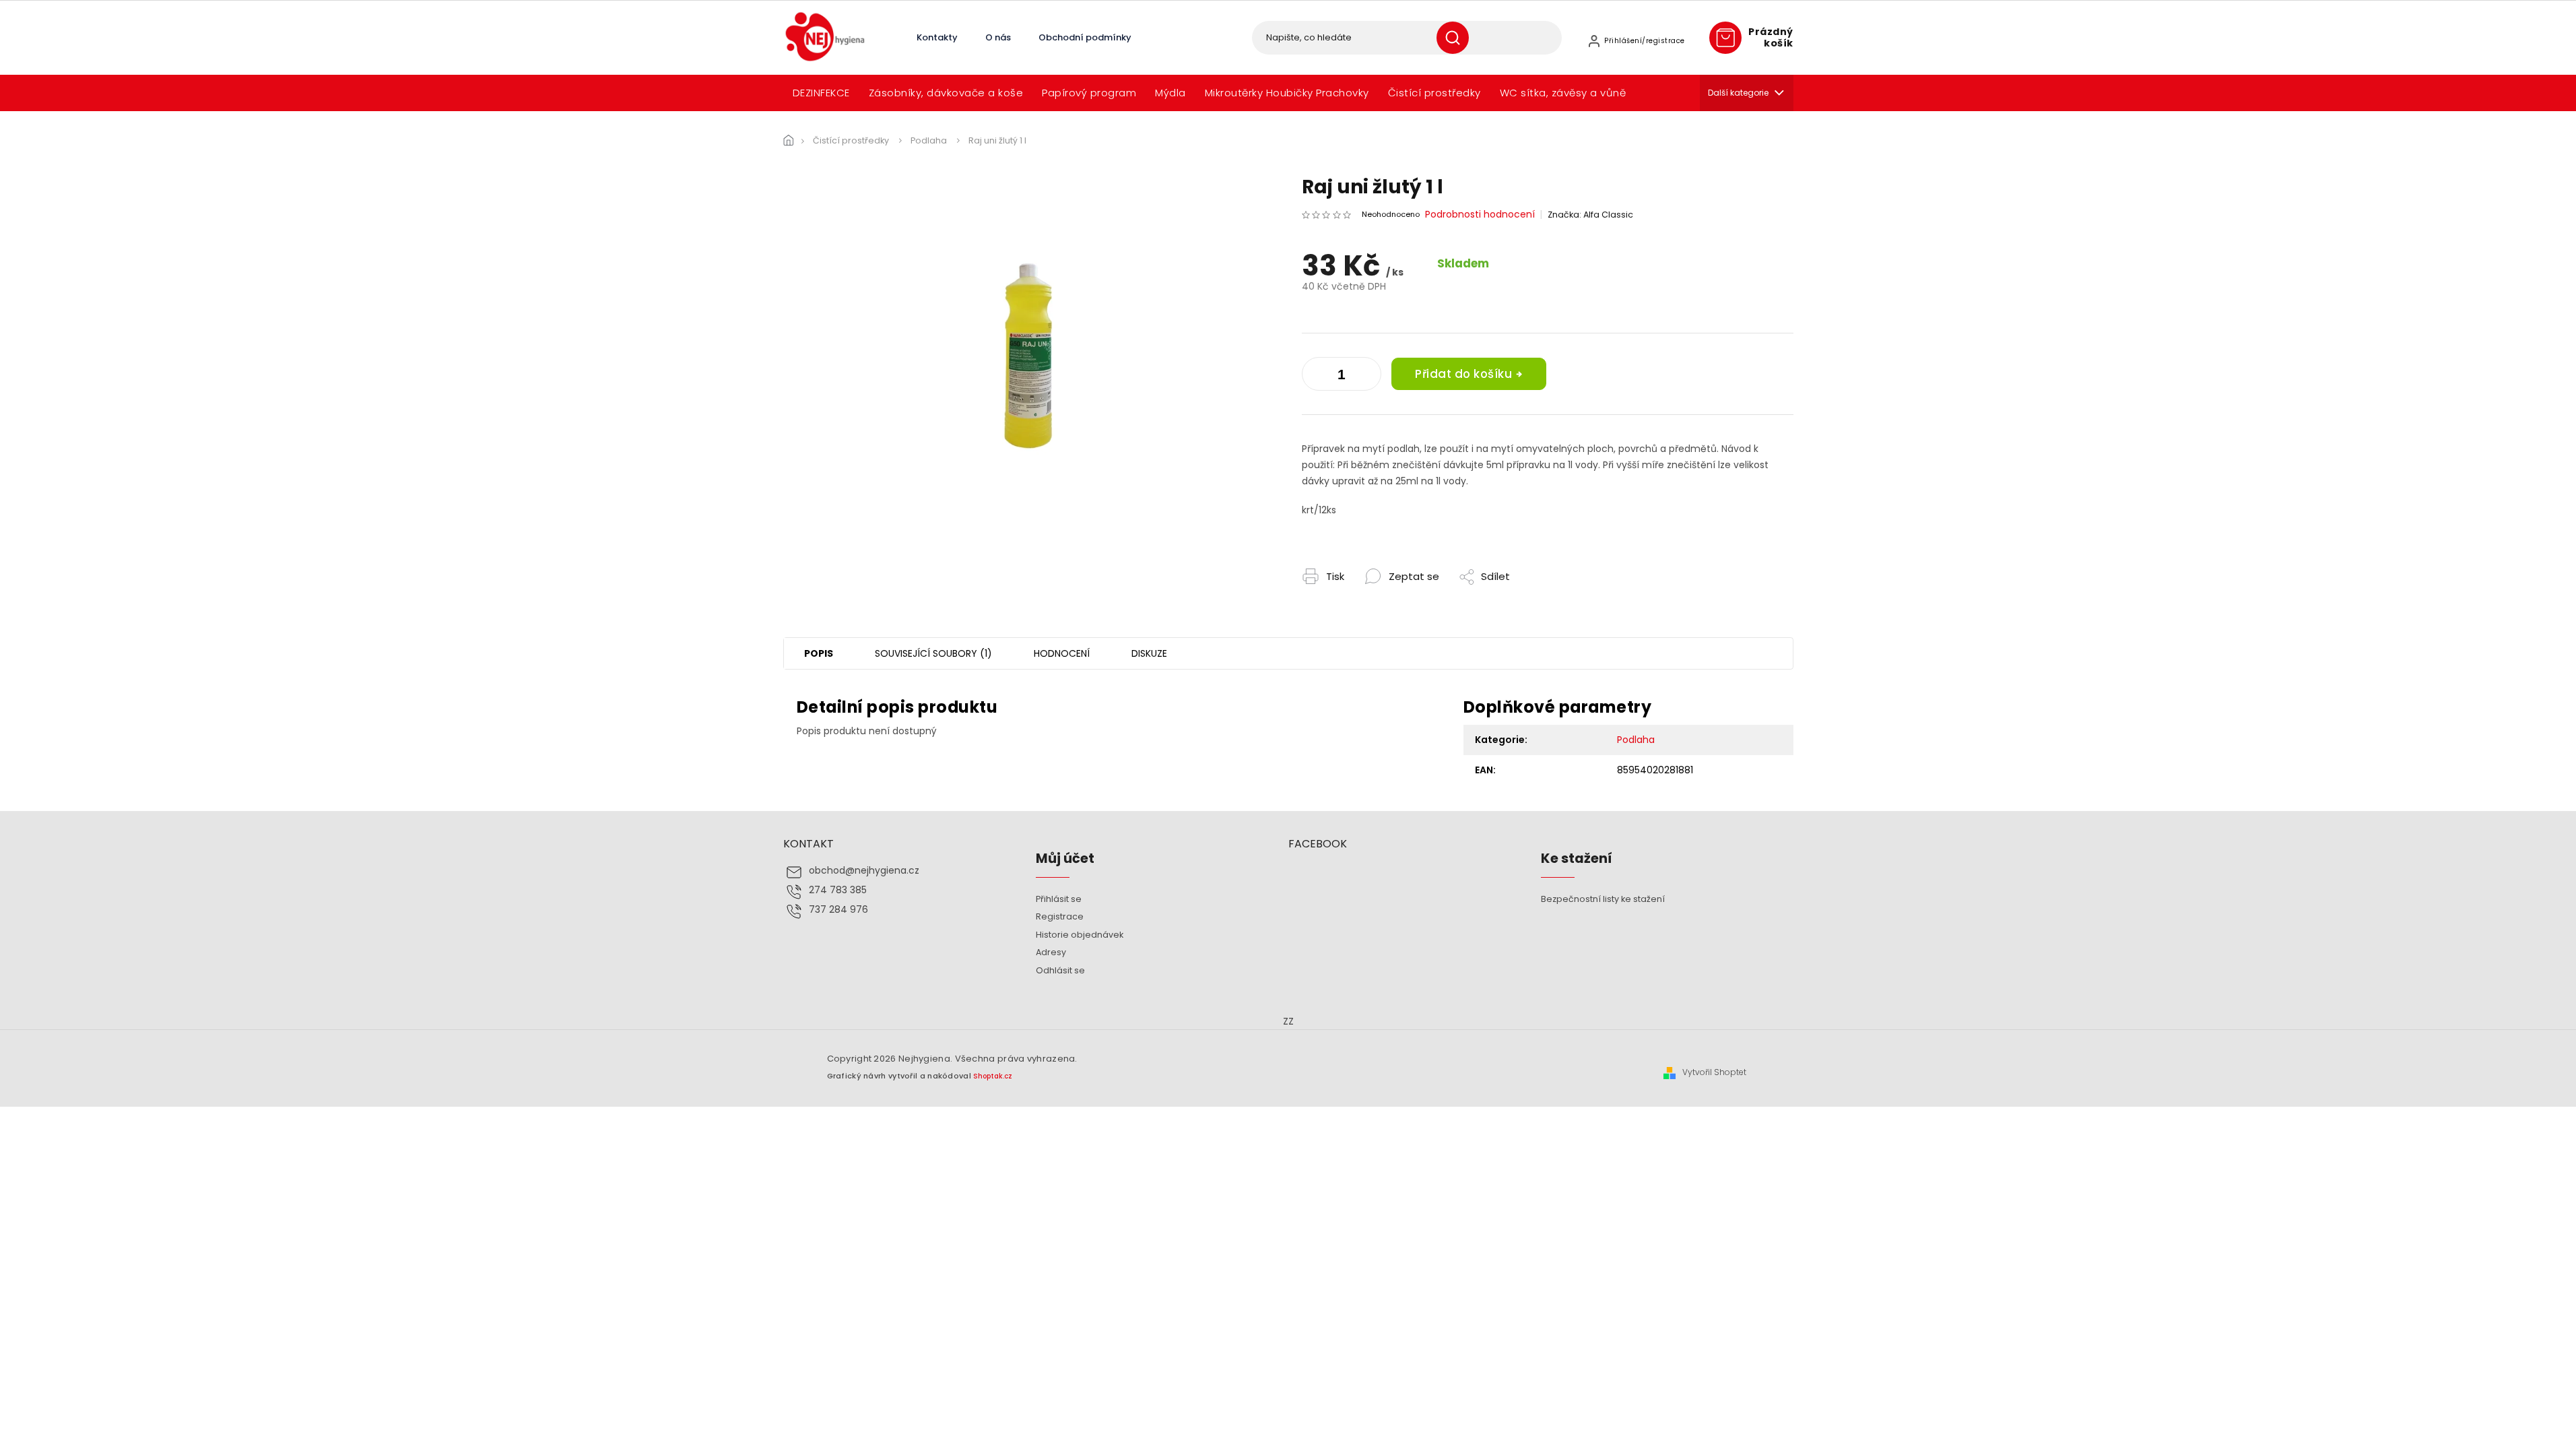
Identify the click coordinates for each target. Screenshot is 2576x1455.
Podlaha (1636, 740)
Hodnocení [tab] (1062, 653)
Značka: (1590, 215)
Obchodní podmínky (1085, 37)
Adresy (1051, 952)
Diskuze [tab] (1149, 653)
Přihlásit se (1059, 899)
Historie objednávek (1080, 935)
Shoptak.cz (993, 1076)
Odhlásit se (1060, 970)
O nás (998, 37)
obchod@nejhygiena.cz (864, 871)
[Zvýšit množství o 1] (1315, 377)
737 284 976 (838, 910)
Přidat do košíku (1463, 374)
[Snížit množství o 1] (1368, 377)
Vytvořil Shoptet (1714, 1072)
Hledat (1458, 38)
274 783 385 (838, 890)
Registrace (1060, 916)
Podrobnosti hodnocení (1480, 215)
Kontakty (937, 37)
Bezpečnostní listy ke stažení (1603, 899)
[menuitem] (821, 93)
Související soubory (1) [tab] (933, 653)
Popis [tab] (819, 653)
